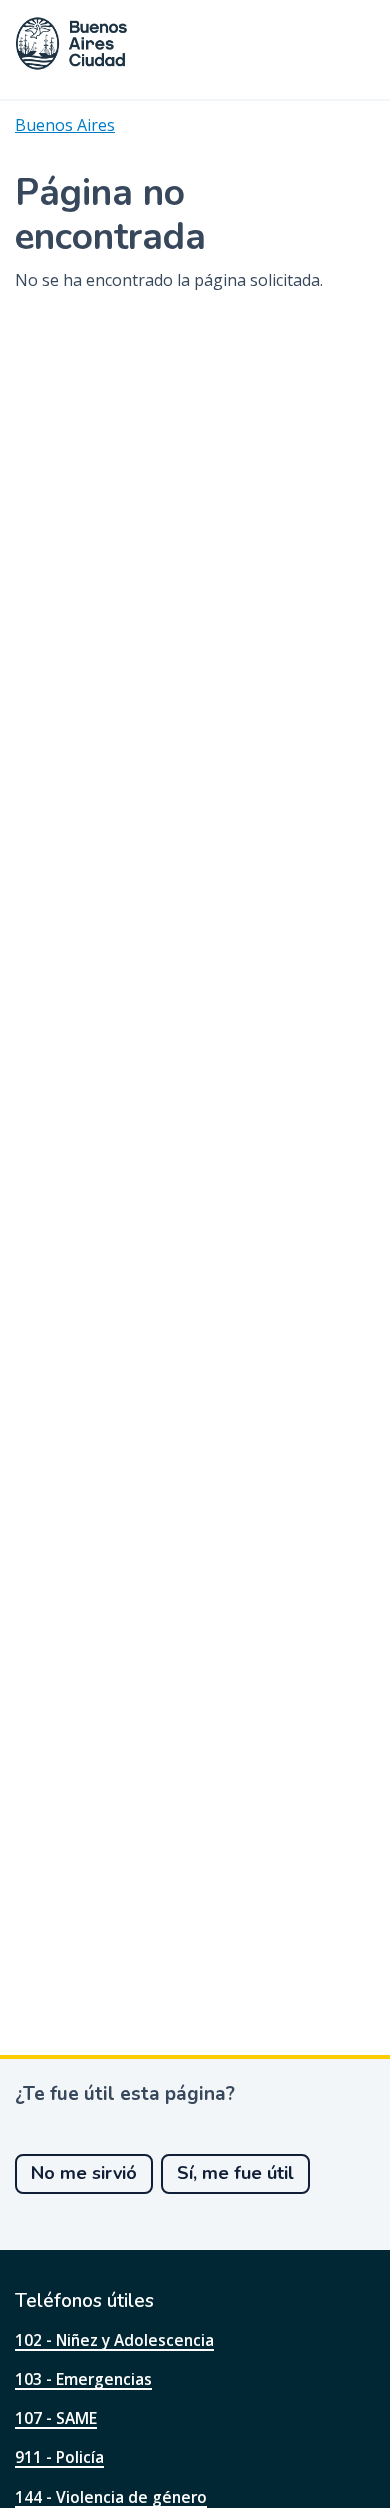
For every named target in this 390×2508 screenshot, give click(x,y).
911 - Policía (59, 2457)
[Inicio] (72, 43)
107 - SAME (56, 2418)
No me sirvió (84, 2173)
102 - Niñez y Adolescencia (114, 2340)
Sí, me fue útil (235, 2173)
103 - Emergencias (83, 2379)
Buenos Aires (65, 125)
